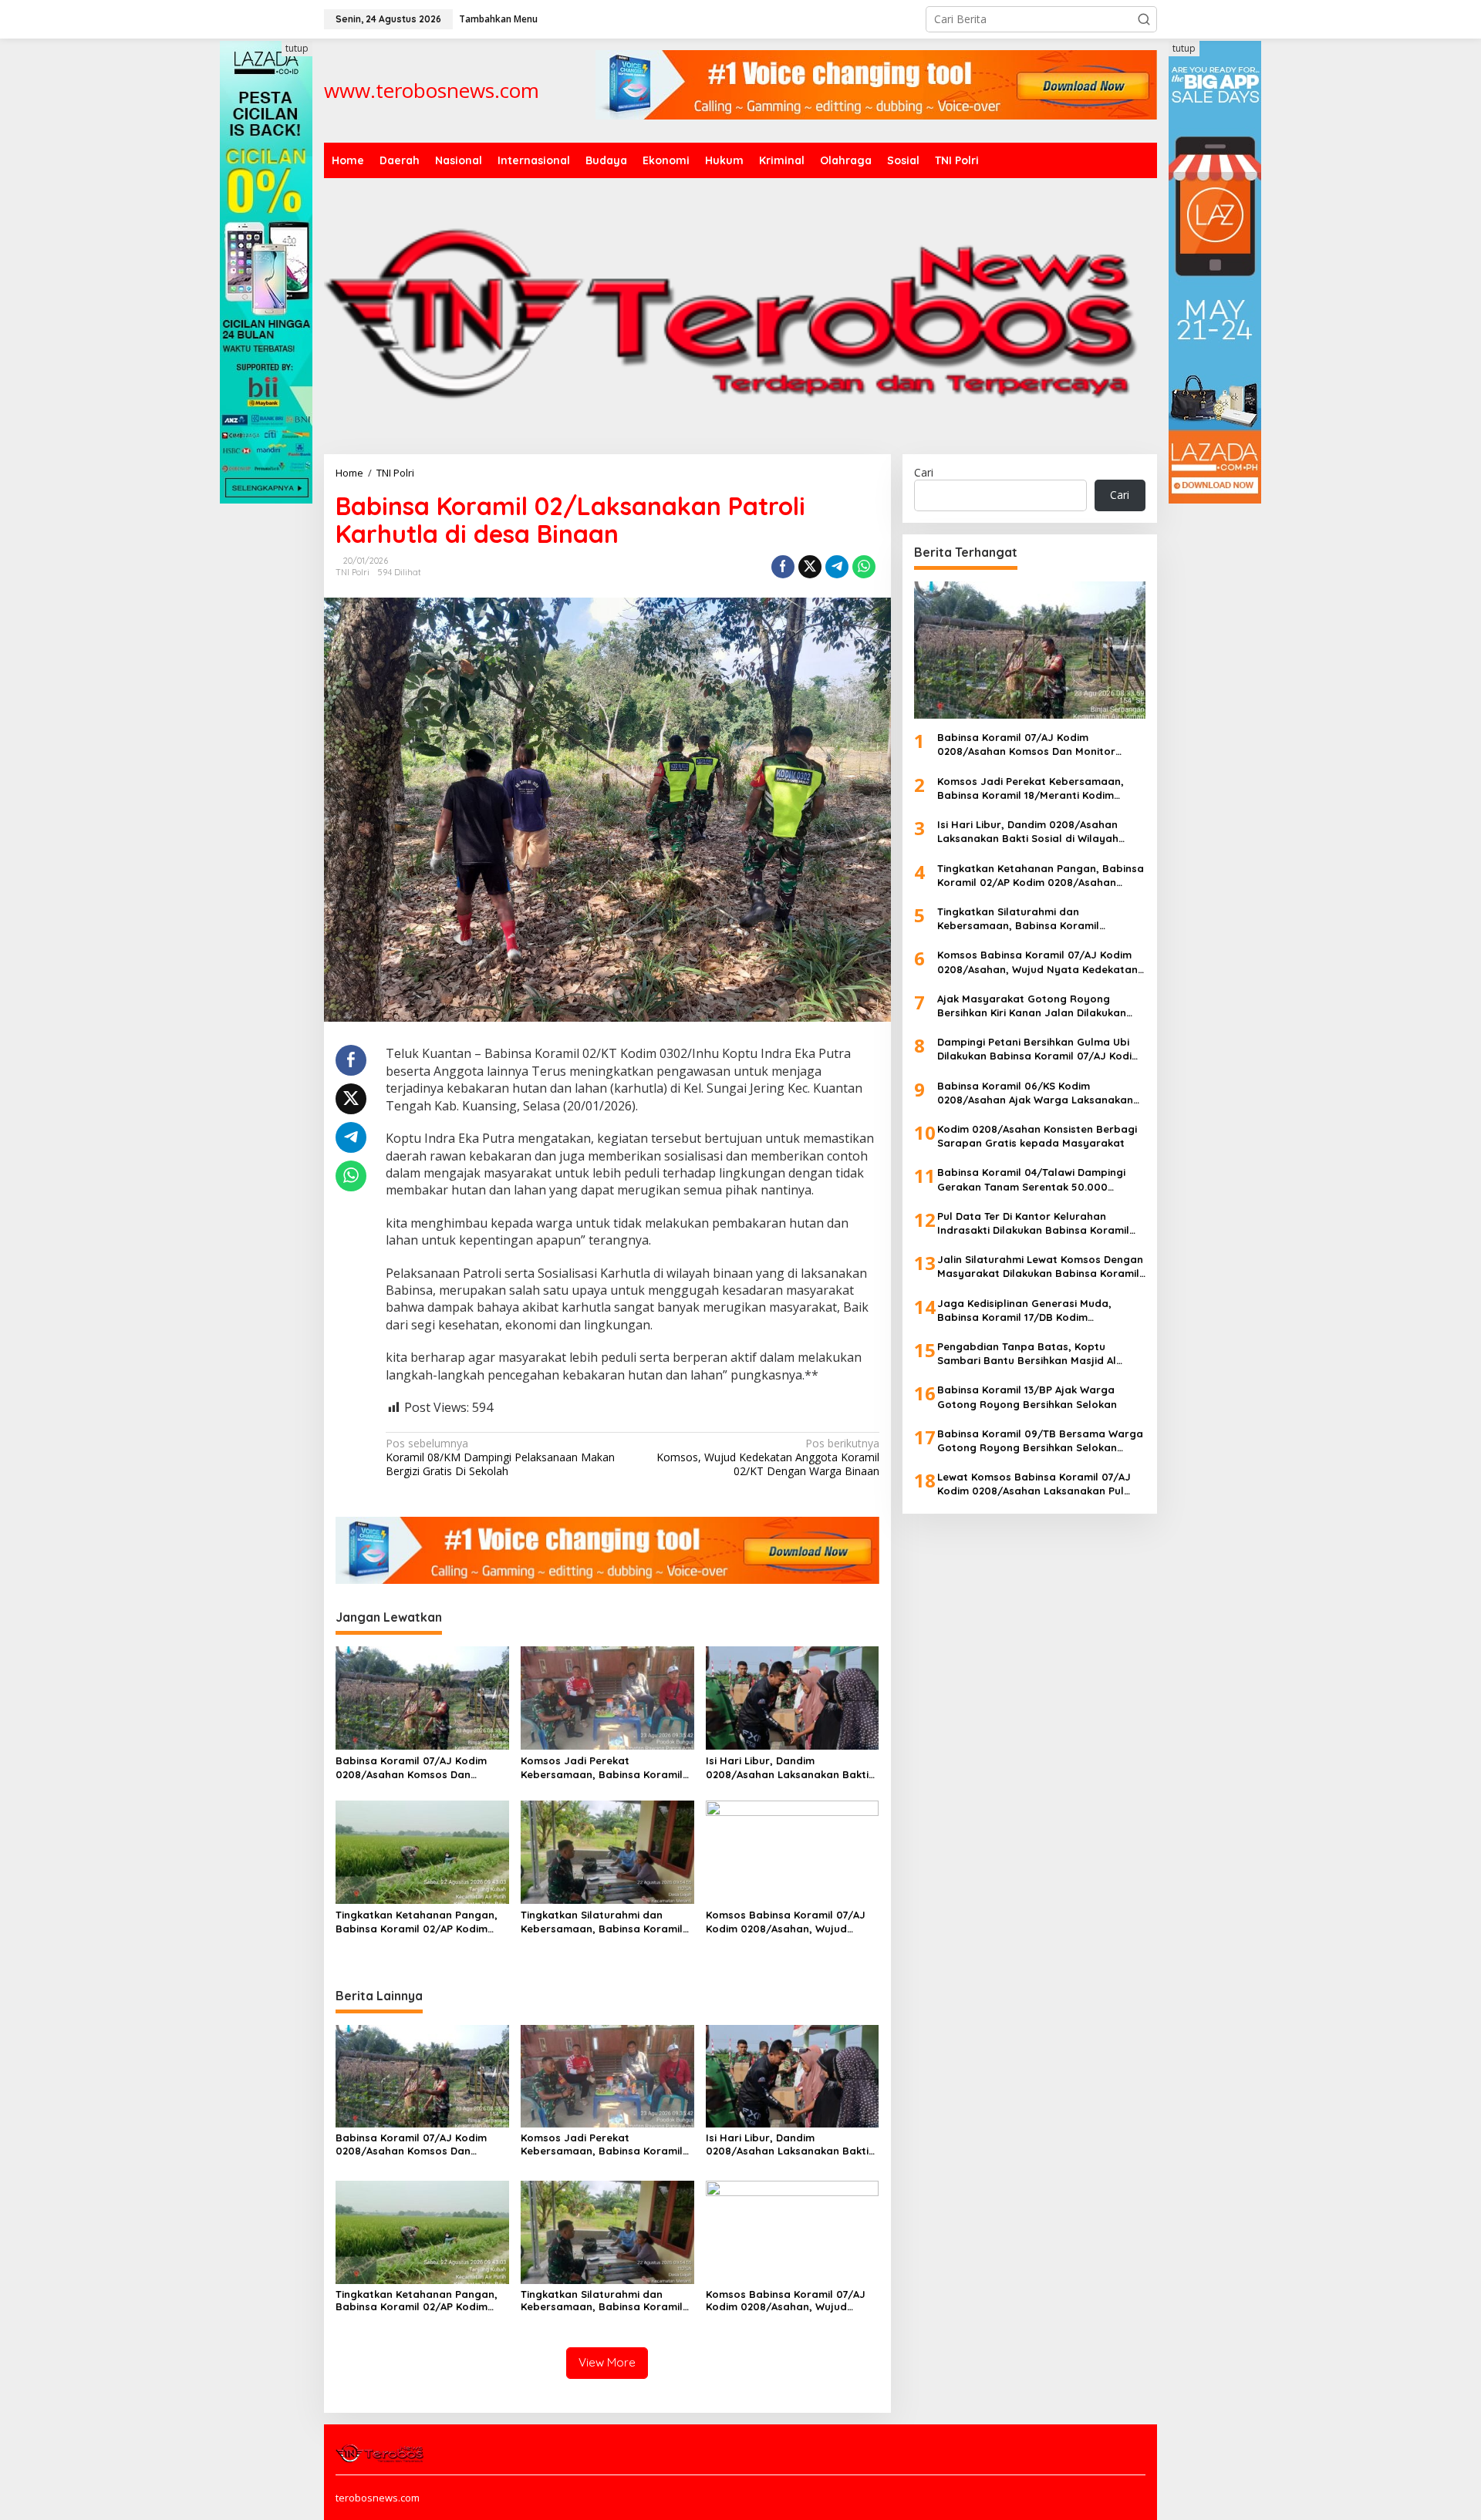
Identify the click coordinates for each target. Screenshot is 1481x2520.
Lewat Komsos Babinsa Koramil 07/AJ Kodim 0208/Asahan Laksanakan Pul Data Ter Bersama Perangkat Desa (1034, 1485)
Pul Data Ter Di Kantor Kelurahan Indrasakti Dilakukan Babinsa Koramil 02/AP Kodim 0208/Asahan (1033, 1223)
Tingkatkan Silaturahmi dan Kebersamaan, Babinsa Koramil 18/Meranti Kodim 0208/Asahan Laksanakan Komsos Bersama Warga (602, 1922)
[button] (1144, 19)
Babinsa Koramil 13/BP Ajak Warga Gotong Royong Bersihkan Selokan (1027, 1397)
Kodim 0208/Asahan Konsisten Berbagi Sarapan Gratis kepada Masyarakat (1037, 1136)
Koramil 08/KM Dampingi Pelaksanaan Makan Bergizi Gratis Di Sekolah (500, 1457)
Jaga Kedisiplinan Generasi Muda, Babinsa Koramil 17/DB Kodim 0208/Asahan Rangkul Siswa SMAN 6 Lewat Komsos (1030, 1311)
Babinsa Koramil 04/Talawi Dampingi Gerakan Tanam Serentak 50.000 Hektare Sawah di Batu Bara (1031, 1180)
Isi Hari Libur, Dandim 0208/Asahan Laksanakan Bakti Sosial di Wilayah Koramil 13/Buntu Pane (787, 1768)
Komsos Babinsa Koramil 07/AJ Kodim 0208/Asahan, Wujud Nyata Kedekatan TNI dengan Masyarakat (786, 1922)
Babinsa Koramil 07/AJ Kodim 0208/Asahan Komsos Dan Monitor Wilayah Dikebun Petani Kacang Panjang (417, 1768)
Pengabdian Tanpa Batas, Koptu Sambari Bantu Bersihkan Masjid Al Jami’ (1027, 1354)
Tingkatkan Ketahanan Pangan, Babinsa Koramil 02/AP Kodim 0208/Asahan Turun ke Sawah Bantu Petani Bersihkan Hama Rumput (417, 1922)
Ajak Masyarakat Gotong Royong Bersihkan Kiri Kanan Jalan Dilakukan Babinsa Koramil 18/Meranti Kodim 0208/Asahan (1032, 1006)
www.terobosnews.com (432, 90)
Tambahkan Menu (498, 19)
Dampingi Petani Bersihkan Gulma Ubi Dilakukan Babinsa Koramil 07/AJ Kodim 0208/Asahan (1039, 1050)
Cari (924, 472)
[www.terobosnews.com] (381, 2451)
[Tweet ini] (810, 567)
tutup (297, 48)
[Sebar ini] (783, 567)
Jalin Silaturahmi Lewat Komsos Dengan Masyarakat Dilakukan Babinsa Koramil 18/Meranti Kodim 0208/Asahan (1040, 1267)
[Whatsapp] (864, 567)
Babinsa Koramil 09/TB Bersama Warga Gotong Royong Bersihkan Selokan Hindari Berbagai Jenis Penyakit (1040, 1441)
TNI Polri (353, 572)
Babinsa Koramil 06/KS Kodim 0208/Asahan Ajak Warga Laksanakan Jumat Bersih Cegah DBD (1035, 1093)
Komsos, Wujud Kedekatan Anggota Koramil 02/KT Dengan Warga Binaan (767, 1457)
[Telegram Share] (837, 567)
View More (607, 2362)
